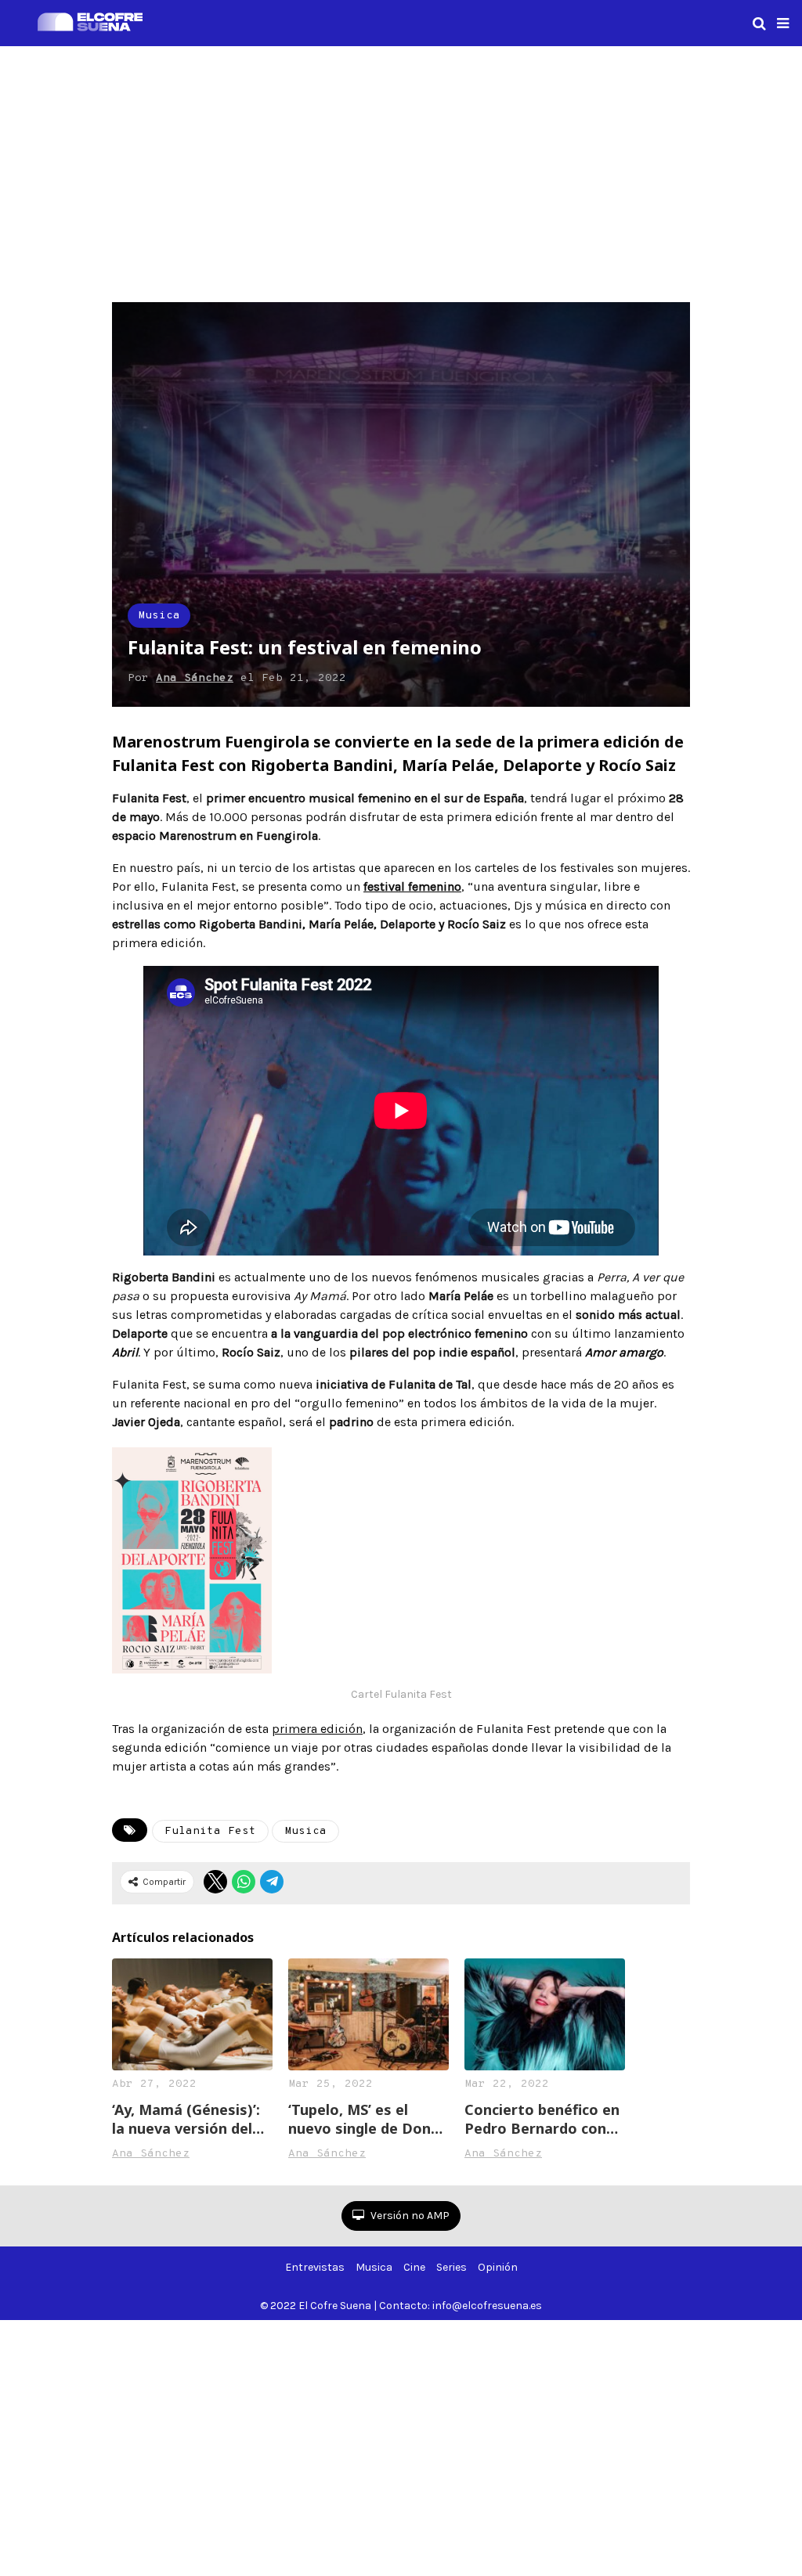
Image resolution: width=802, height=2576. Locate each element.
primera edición (317, 1729)
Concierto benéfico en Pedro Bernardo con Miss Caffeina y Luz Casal (542, 2119)
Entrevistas (315, 2267)
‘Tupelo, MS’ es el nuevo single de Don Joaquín (359, 2119)
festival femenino (412, 886)
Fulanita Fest (210, 1831)
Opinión (498, 2267)
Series (452, 2267)
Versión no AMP (409, 2216)
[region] (401, 171)
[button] (783, 23)
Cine (414, 2267)
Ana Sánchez (195, 678)
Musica (159, 616)
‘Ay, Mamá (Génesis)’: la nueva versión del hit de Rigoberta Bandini (186, 2119)
